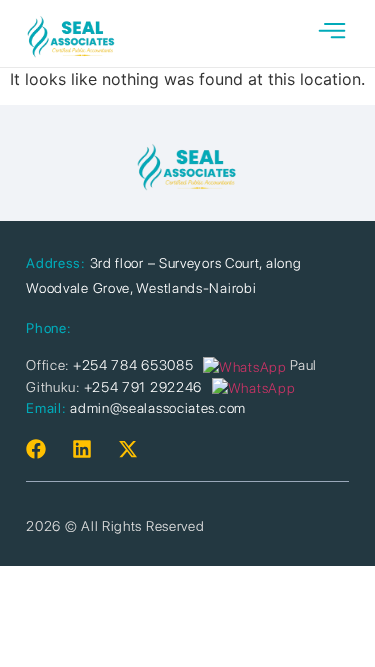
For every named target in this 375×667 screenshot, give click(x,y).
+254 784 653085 (133, 365)
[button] (332, 33)
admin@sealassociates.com (158, 408)
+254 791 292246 (143, 387)
